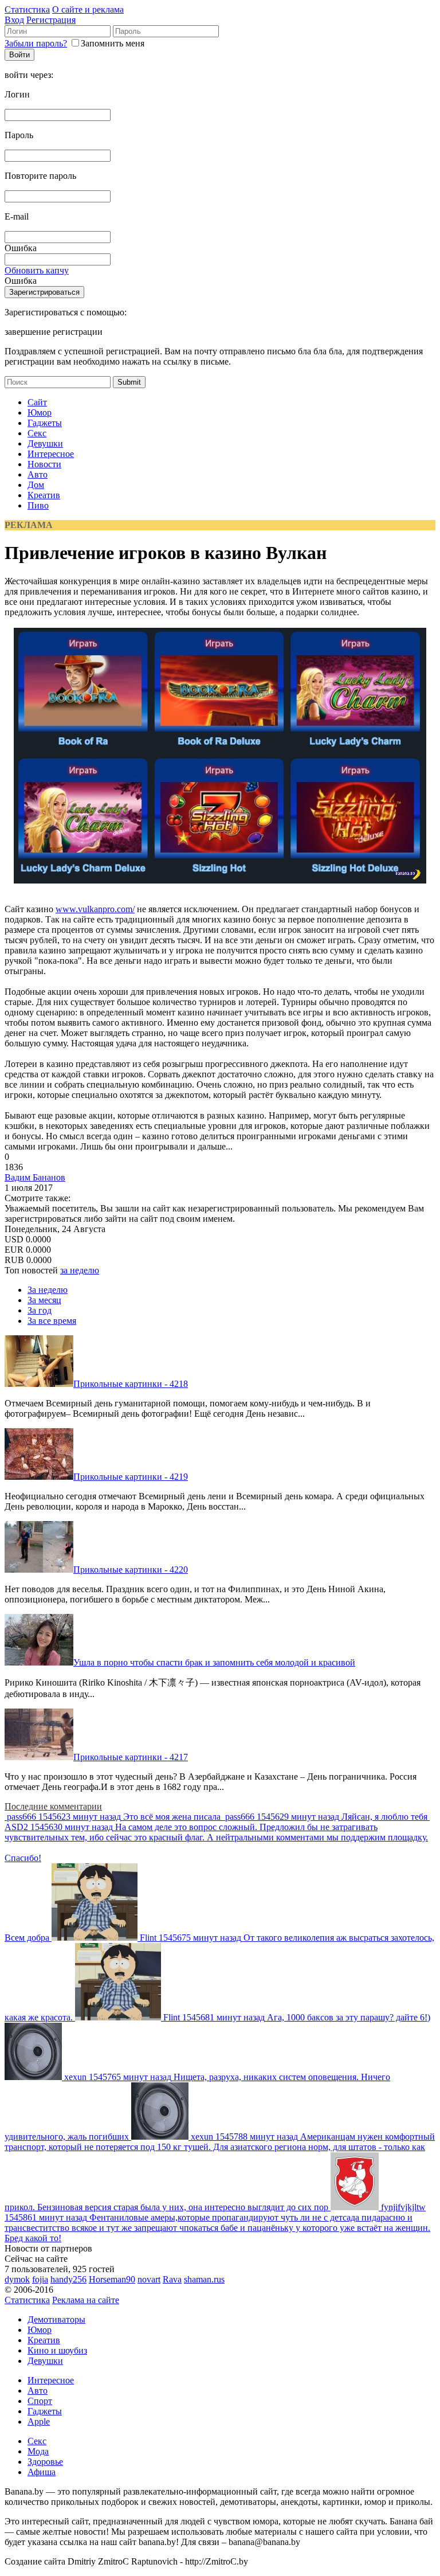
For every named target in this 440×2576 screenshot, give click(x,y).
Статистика (27, 9)
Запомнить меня (113, 43)
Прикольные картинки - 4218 (131, 1384)
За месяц (44, 1300)
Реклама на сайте (86, 2300)
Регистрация (51, 20)
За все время (52, 1321)
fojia (40, 2279)
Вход (14, 20)
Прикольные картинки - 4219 (131, 1477)
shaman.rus (204, 2279)
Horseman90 (112, 2279)
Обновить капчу (37, 270)
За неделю (48, 1290)
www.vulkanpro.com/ (95, 909)
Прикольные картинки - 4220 (131, 1570)
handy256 (68, 2279)
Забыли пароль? (36, 43)
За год (40, 1310)
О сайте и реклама (88, 9)
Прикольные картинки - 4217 (131, 1757)
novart (149, 2279)
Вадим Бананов (35, 1177)
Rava (172, 2279)
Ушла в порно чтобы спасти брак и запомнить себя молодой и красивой (214, 1662)
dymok (17, 2279)
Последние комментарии (53, 1806)
